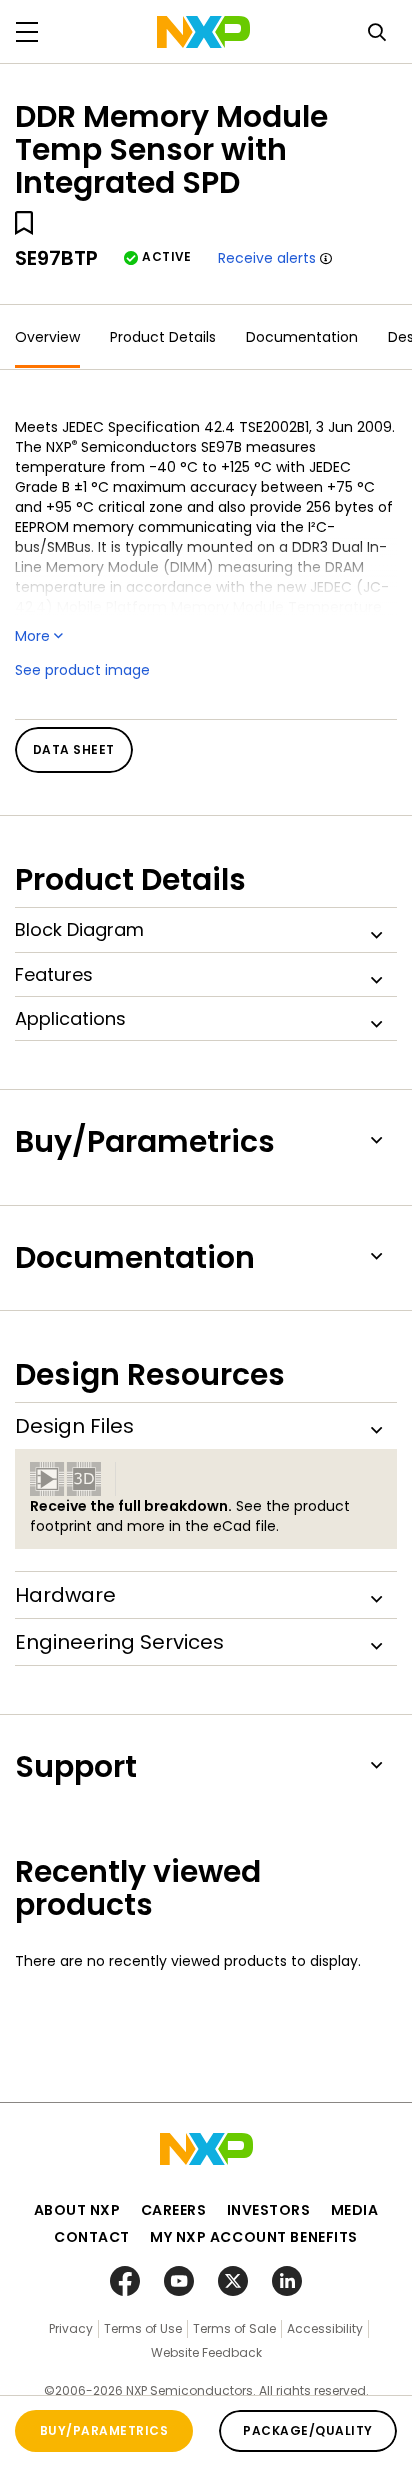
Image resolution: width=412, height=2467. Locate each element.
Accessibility (325, 2328)
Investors (269, 2210)
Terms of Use (143, 2328)
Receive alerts (267, 258)
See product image (82, 670)
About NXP (77, 2210)
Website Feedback (206, 2352)
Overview (47, 337)
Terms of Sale (234, 2328)
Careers (174, 2210)
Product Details (163, 337)
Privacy (71, 2328)
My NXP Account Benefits (254, 2237)
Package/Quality (307, 2430)
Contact (92, 2237)
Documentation (302, 337)
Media (355, 2210)
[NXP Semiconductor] (203, 32)
